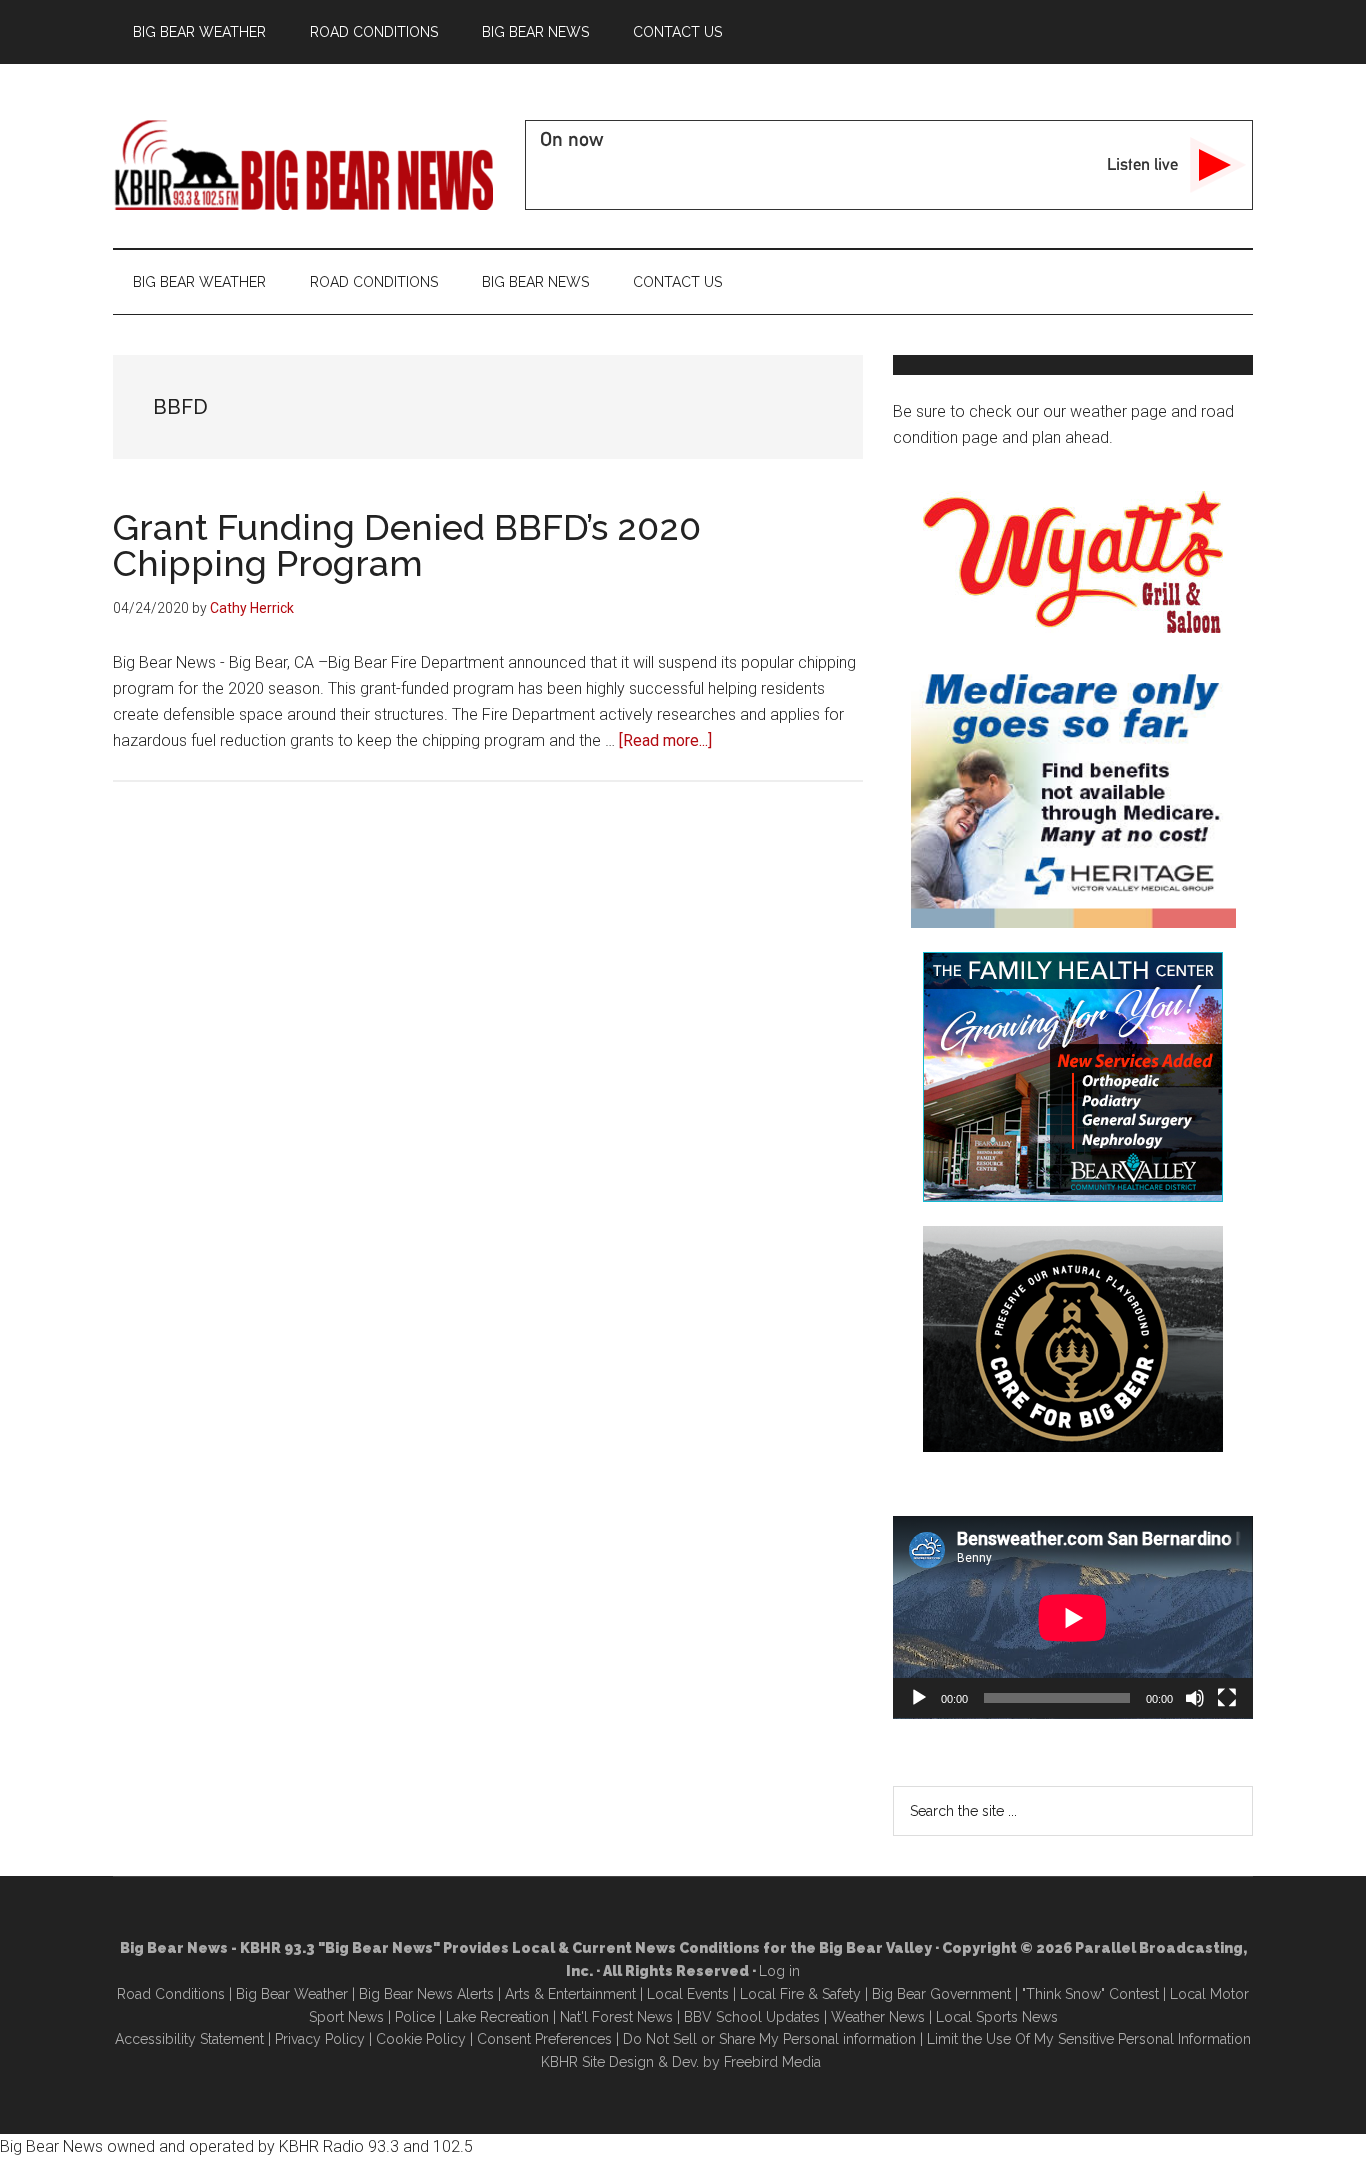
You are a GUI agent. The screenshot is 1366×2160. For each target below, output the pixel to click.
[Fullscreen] (1227, 1698)
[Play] (919, 1698)
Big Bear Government (941, 1994)
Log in (779, 1971)
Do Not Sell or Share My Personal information (769, 2039)
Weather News (878, 2017)
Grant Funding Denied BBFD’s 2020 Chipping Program (407, 545)
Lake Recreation (497, 2017)
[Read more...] (665, 740)
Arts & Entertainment (570, 1994)
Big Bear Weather (292, 1994)
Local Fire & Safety (800, 1994)
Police (415, 2017)
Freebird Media (772, 2062)
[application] (1073, 1617)
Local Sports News (997, 2017)
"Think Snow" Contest (1090, 1994)
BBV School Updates (752, 2017)
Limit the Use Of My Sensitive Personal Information (1089, 2039)
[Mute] (1195, 1698)
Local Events (688, 1994)
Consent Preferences (544, 2039)
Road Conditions (171, 1994)
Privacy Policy (320, 2039)
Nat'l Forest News (616, 2017)
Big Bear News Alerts (426, 1994)
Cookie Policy (421, 2039)
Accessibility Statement (189, 2039)
